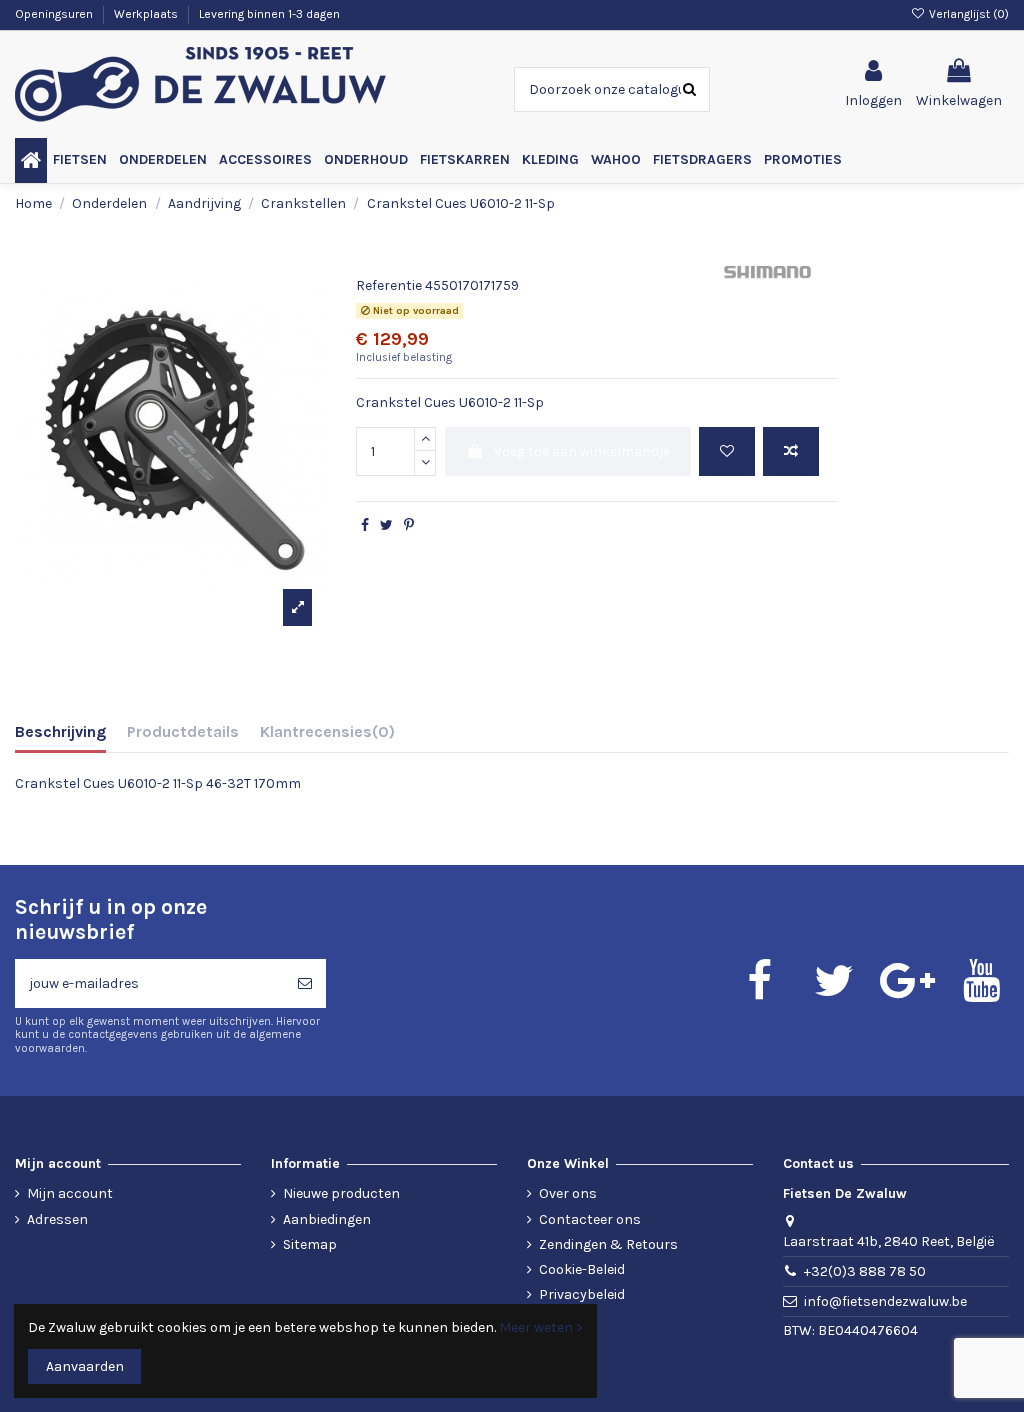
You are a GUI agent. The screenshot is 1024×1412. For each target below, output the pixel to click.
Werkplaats (147, 14)
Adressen (57, 1219)
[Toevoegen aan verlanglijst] (727, 451)
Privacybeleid (582, 1294)
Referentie (389, 285)
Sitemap (310, 1244)
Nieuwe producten (341, 1193)
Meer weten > (541, 1327)
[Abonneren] (305, 983)
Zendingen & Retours (608, 1244)
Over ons (568, 1193)
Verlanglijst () (967, 14)
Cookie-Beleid (582, 1269)
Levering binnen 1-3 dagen (269, 14)
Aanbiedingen (327, 1219)
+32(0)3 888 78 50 (865, 1271)
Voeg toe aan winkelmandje (582, 451)
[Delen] (365, 525)
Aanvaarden (85, 1366)
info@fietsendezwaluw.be (885, 1301)
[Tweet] (386, 525)
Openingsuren (55, 14)
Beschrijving (60, 731)
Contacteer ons (590, 1219)
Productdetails (183, 731)
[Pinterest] (409, 525)
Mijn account (70, 1193)
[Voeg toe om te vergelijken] (791, 451)
